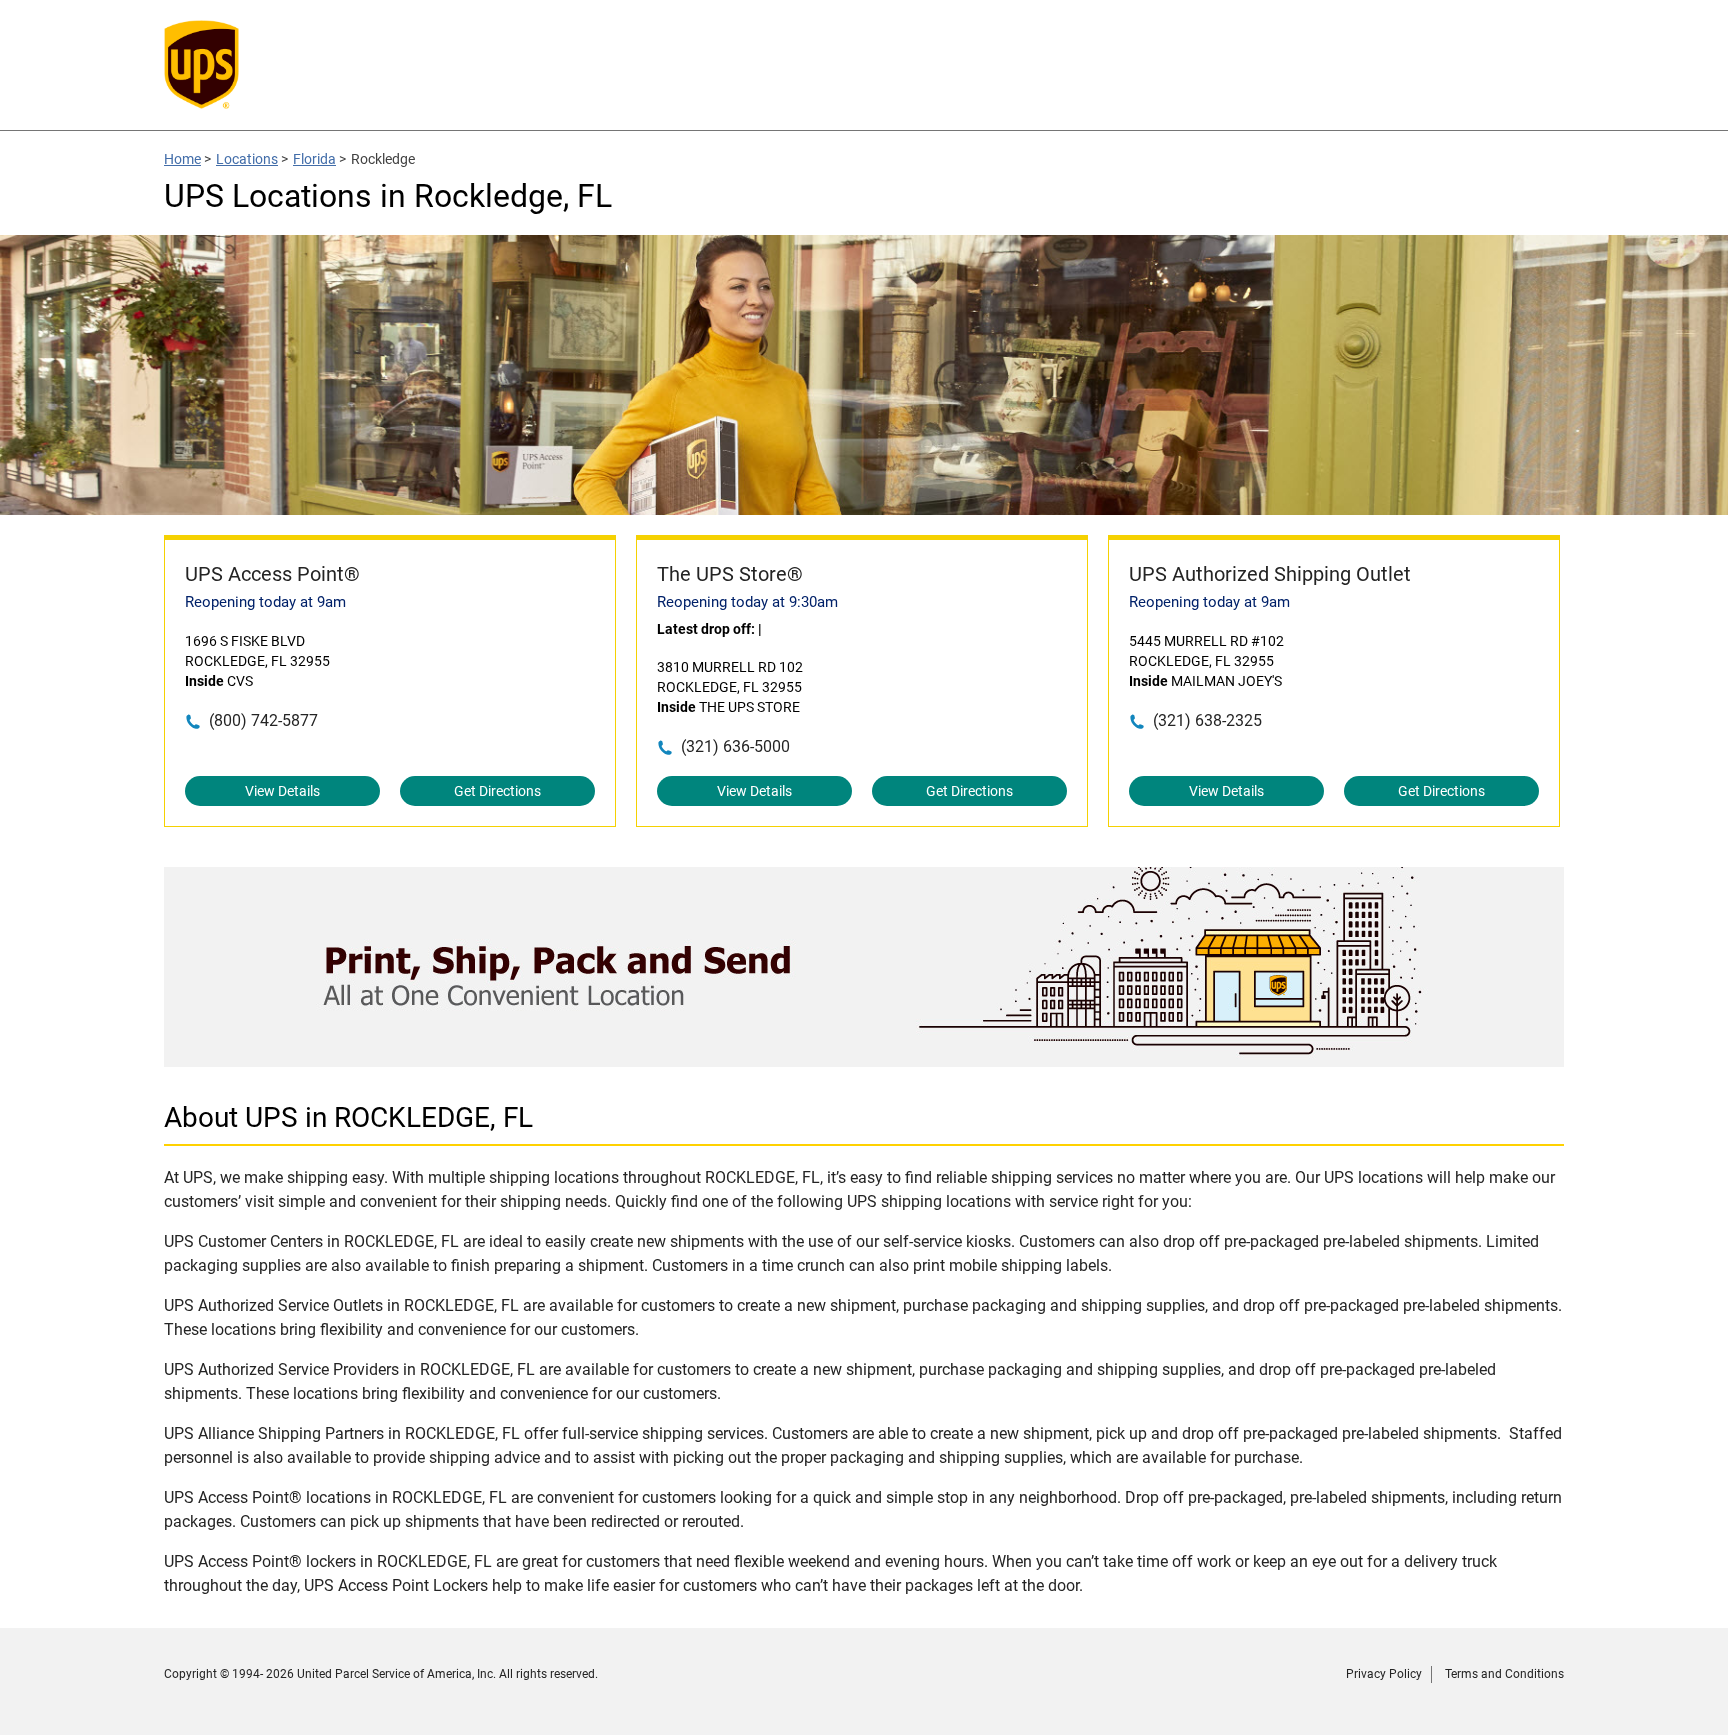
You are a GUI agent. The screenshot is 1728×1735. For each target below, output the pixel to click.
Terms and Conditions (1504, 1674)
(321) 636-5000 (735, 746)
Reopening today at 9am (265, 602)
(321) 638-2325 (1207, 720)
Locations (247, 159)
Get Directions (497, 791)
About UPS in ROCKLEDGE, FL (348, 1117)
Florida (314, 159)
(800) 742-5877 (263, 720)
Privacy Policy (1384, 1674)
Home (182, 159)
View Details (282, 791)
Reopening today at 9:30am (747, 602)
